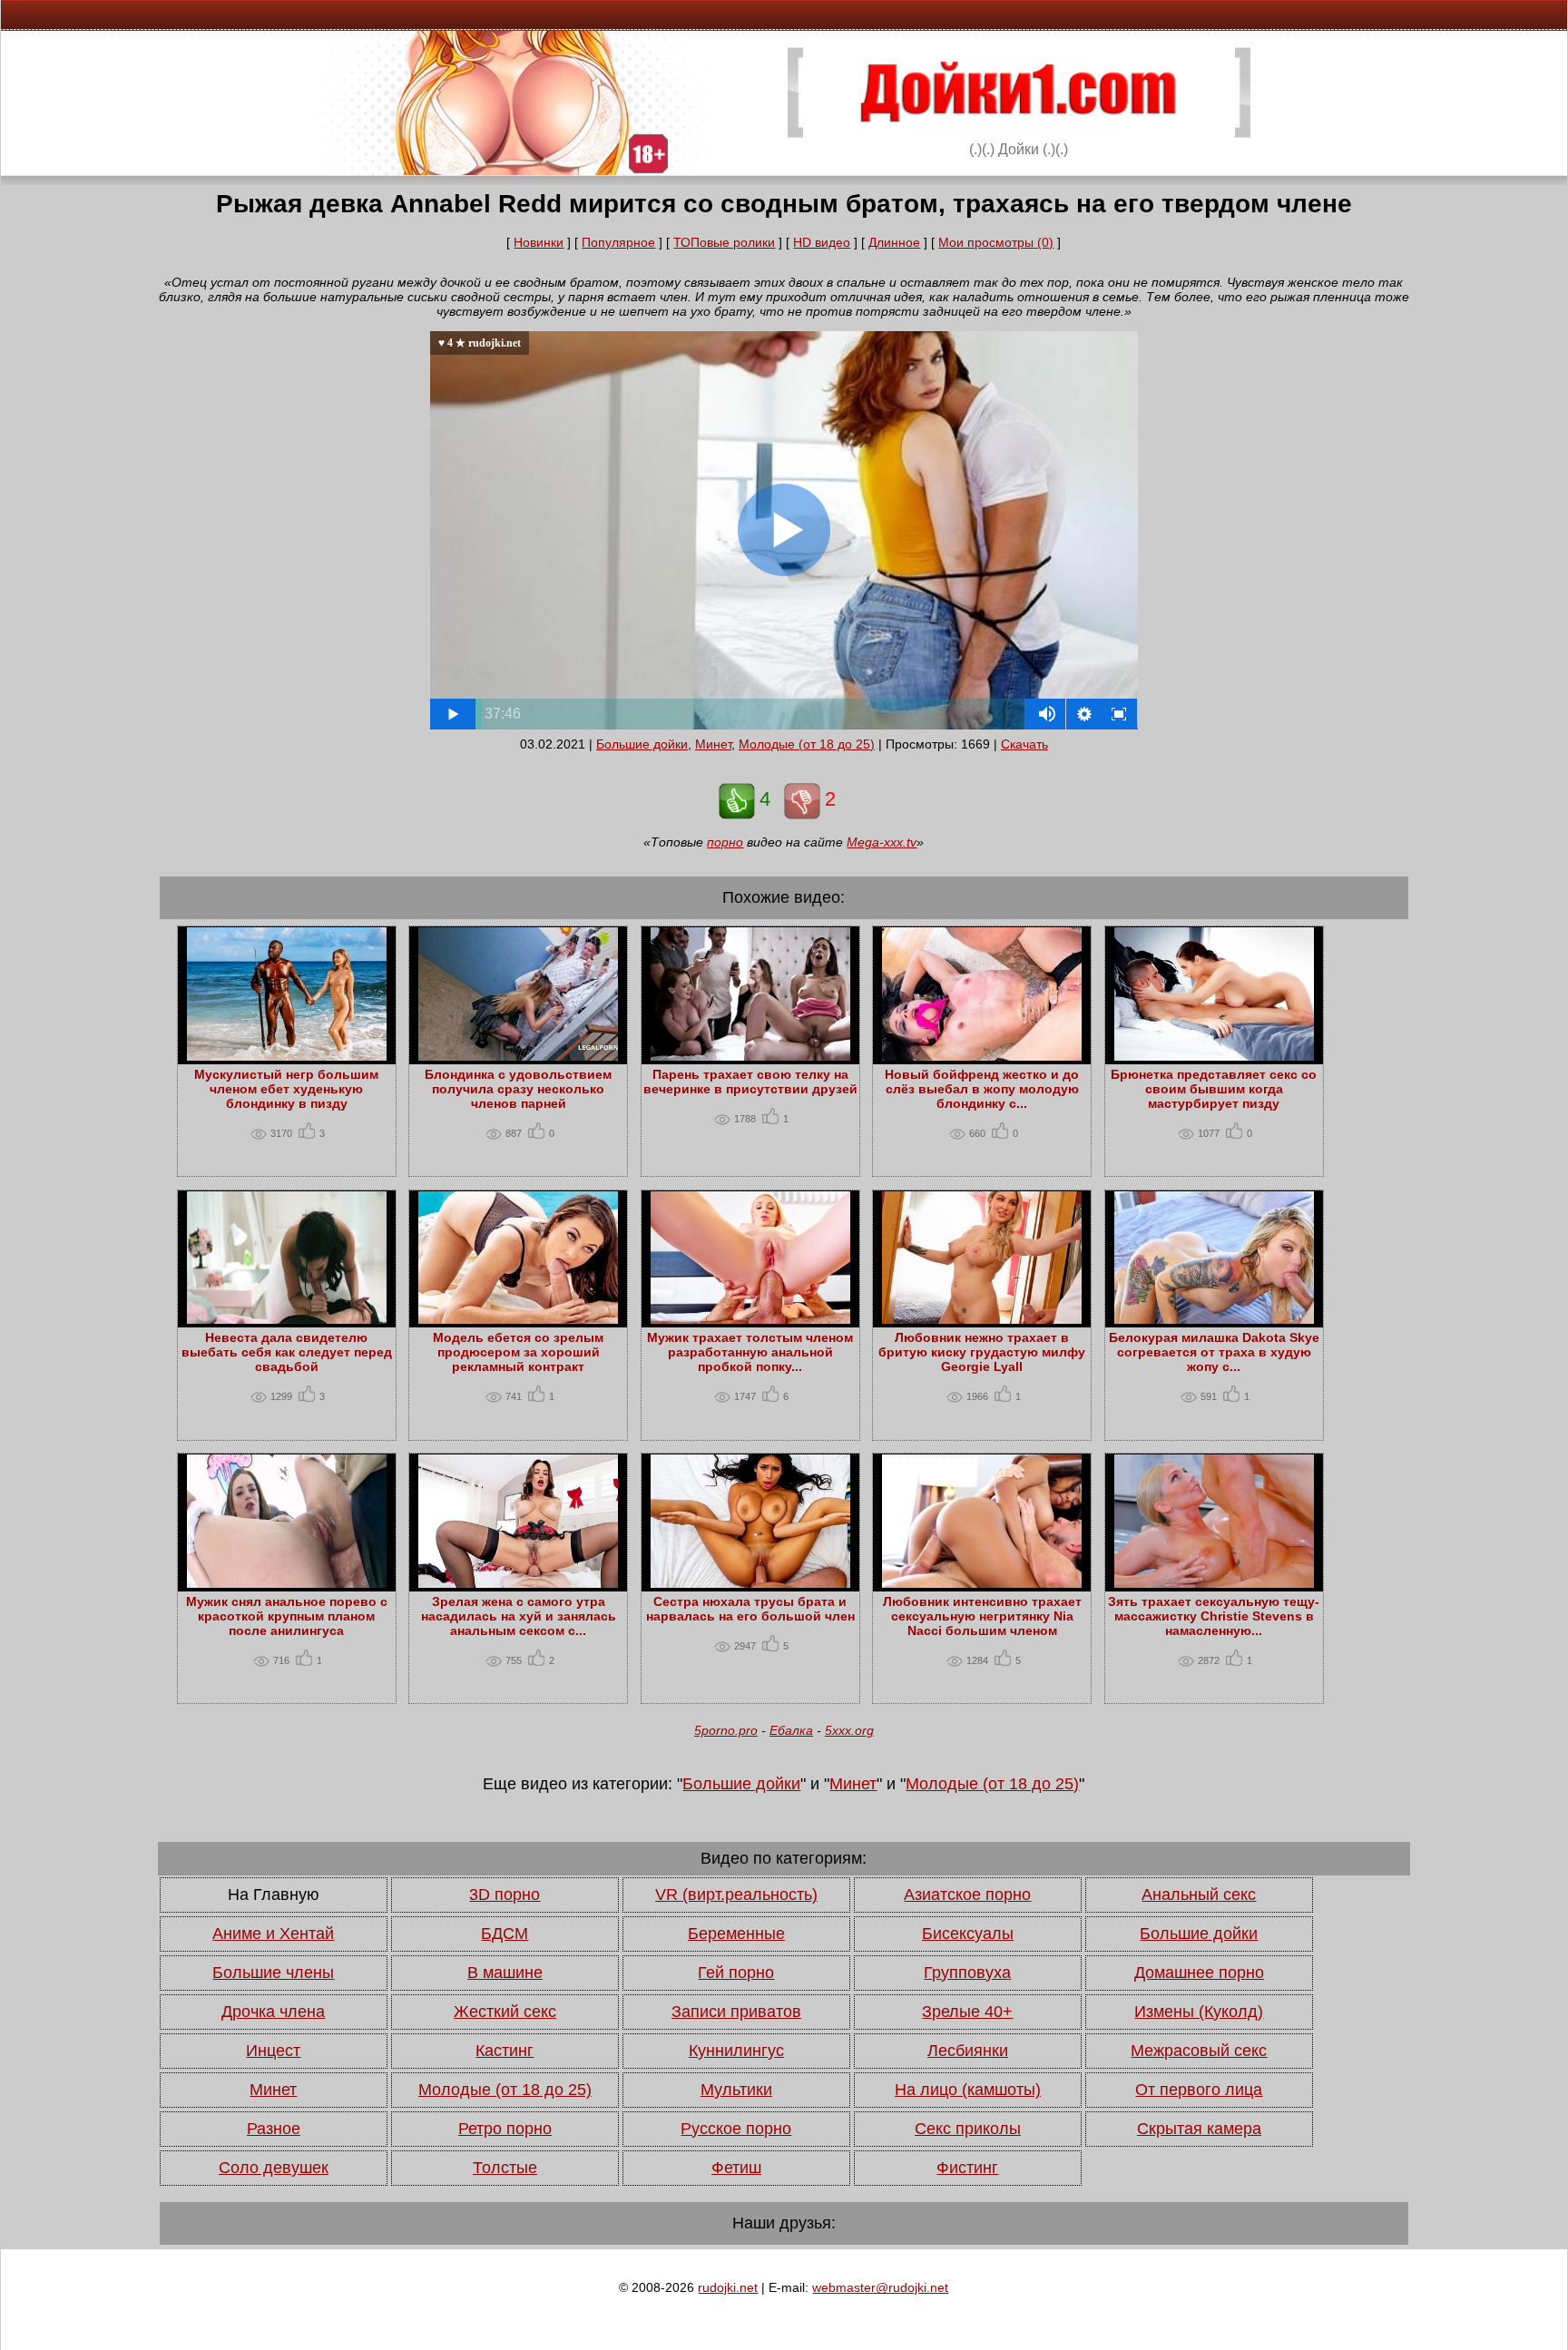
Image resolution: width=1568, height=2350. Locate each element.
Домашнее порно (1199, 1973)
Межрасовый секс (1199, 2051)
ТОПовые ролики (724, 242)
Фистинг (967, 2168)
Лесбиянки (968, 2051)
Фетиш (736, 2168)
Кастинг (505, 2051)
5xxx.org (849, 1730)
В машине (505, 1973)
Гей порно (736, 1973)
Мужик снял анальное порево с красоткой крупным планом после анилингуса (287, 1616)
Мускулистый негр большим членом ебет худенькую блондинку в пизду (286, 1089)
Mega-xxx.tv (882, 842)
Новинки (539, 242)
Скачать (1024, 744)
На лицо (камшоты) (968, 2090)
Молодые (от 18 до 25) (807, 744)
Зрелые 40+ (967, 2012)
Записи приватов (736, 2012)
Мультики (736, 2090)
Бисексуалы (968, 1934)
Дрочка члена (273, 2012)
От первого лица (1199, 2090)
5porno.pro (726, 1730)
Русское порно (736, 2129)
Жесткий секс (505, 2012)
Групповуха (967, 1973)
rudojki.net (728, 2287)
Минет (713, 744)
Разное (274, 2129)
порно (725, 842)
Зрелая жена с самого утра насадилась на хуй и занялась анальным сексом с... (519, 1616)
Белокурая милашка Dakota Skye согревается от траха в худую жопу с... (1214, 1352)
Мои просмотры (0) (996, 242)
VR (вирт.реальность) (736, 1895)
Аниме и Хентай (273, 1934)
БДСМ (505, 1934)
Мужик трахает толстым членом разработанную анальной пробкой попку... (750, 1352)
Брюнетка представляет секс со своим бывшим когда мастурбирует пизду (1214, 1089)
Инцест (273, 2051)
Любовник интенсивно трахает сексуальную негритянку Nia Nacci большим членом (982, 1616)
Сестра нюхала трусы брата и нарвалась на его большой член (750, 1609)
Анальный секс (1199, 1895)
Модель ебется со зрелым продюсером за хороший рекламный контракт (518, 1352)
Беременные (736, 1934)
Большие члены (273, 1973)
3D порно (505, 1895)
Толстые (505, 2168)
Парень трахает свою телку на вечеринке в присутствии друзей (750, 1082)
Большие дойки (642, 744)
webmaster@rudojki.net (880, 2287)
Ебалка (791, 1730)
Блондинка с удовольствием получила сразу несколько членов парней (518, 1089)
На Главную (274, 1895)
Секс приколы (968, 2129)
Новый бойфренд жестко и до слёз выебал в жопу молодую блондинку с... (982, 1089)
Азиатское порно (967, 1895)
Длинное (894, 242)
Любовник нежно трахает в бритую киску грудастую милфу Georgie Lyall (982, 1352)
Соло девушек (274, 2168)
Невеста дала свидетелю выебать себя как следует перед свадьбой (287, 1352)
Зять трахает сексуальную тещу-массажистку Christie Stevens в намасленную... (1214, 1616)
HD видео (822, 242)
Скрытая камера (1199, 2129)
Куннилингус (736, 2051)
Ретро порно (505, 2129)
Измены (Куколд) (1199, 2012)
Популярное (618, 242)
